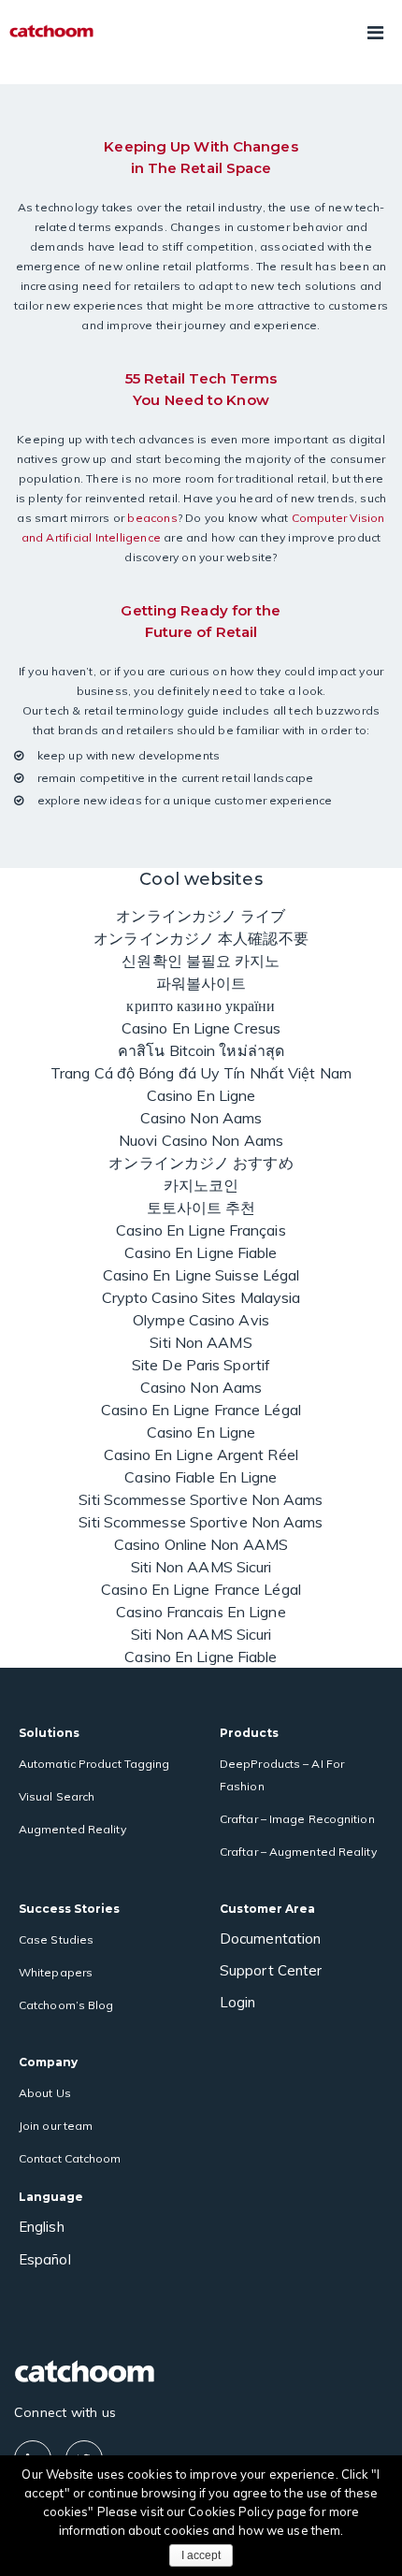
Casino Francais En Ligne (201, 1612)
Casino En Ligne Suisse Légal (201, 1275)
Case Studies (56, 1939)
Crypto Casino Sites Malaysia (201, 1297)
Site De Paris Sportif (201, 1365)
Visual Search (57, 1796)
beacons (152, 518)
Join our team (56, 2126)
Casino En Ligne (201, 1095)
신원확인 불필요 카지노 (201, 961)
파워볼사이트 (201, 983)
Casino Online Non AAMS (201, 1544)
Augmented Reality (72, 1829)
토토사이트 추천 (201, 1208)
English (42, 2227)
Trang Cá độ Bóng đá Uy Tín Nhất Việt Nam (201, 1073)
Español (45, 2259)
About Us (45, 2093)
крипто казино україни (201, 1006)
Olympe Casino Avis (201, 1320)
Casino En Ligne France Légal (201, 1410)
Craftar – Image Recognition (297, 1819)
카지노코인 (201, 1185)
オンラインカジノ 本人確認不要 (201, 938)
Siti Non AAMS (201, 1342)
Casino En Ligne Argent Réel (201, 1454)
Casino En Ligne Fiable (201, 1252)
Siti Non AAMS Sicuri (201, 1567)
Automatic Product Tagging (94, 1764)
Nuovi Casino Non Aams (201, 1140)
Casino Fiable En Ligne (201, 1477)
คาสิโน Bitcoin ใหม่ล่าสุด (201, 1050)
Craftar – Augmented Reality (298, 1852)
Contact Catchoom (70, 2158)
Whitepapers (56, 1972)
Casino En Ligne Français (201, 1230)
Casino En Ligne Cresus (201, 1028)
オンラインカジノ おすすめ (201, 1163)
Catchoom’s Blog (66, 2005)
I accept (201, 2555)
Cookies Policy (232, 2511)
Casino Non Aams (201, 1118)
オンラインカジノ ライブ (201, 916)
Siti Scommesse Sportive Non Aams (201, 1499)
